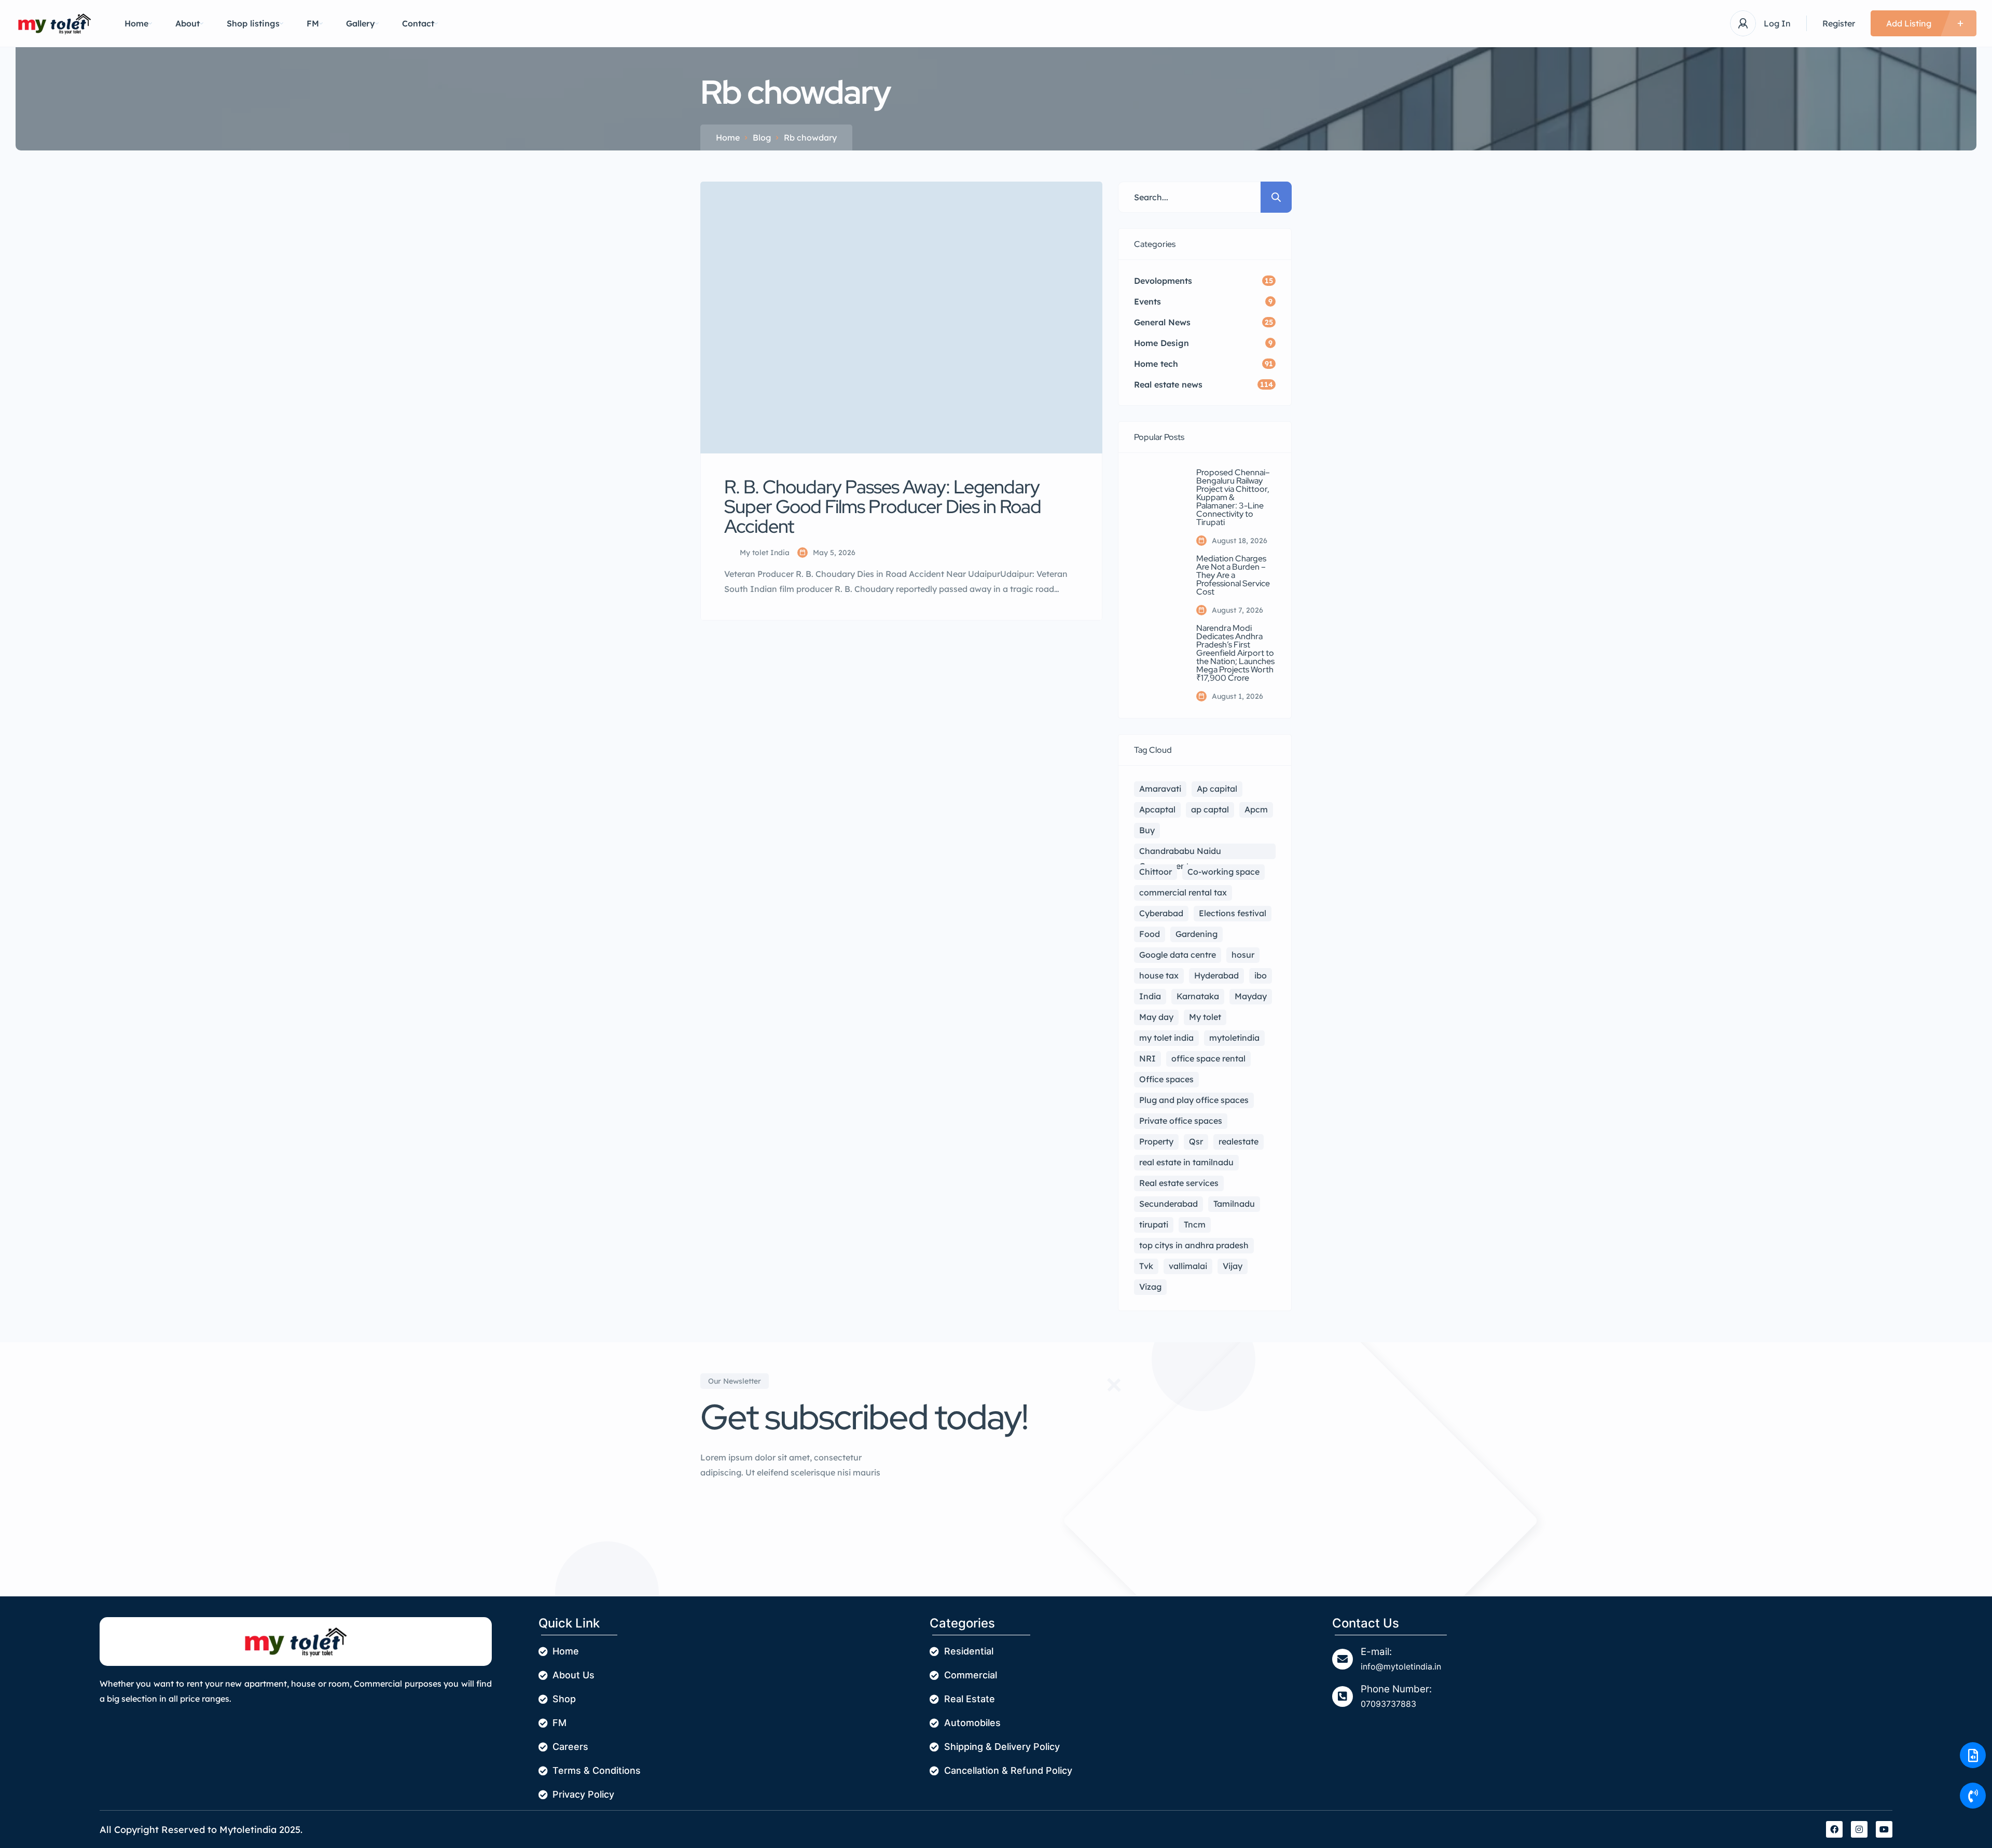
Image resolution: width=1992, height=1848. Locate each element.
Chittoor (1156, 872)
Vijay (1233, 1266)
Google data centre (1178, 955)
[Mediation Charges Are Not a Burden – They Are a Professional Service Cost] (1157, 578)
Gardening (1196, 934)
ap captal (1210, 809)
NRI (1147, 1058)
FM (313, 23)
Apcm (1256, 809)
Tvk (1146, 1266)
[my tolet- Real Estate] (54, 24)
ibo (1261, 975)
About (188, 23)
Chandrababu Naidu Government (1180, 852)
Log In (1777, 23)
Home (136, 23)
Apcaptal (1157, 809)
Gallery (361, 23)
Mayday (1251, 996)
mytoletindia (1234, 1038)
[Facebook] (1834, 1829)
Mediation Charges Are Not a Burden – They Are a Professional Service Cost (1233, 575)
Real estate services (1179, 1183)
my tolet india (1166, 1038)
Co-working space (1223, 872)
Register (1839, 23)
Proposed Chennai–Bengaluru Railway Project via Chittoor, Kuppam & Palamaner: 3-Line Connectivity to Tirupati (1233, 498)
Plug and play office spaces (1194, 1100)
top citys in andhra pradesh (1194, 1245)
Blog (762, 137)
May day (1156, 1017)
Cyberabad (1161, 913)
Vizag (1150, 1287)
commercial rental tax (1183, 892)
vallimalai (1188, 1266)
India (1150, 996)
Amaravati (1160, 789)
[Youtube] (1884, 1829)
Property (1156, 1141)
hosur (1243, 955)
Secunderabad (1168, 1204)
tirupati (1154, 1224)
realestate (1239, 1141)
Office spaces (1166, 1079)
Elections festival (1233, 913)
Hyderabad (1216, 975)
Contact (418, 23)
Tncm (1195, 1224)
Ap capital (1217, 789)
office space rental (1208, 1058)
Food (1150, 934)
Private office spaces (1181, 1121)
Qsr (1196, 1141)
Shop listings (253, 23)
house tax (1159, 975)
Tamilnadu (1234, 1204)
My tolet (1205, 1017)
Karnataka (1198, 996)
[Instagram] (1859, 1829)
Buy (1147, 830)
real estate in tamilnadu (1186, 1162)
